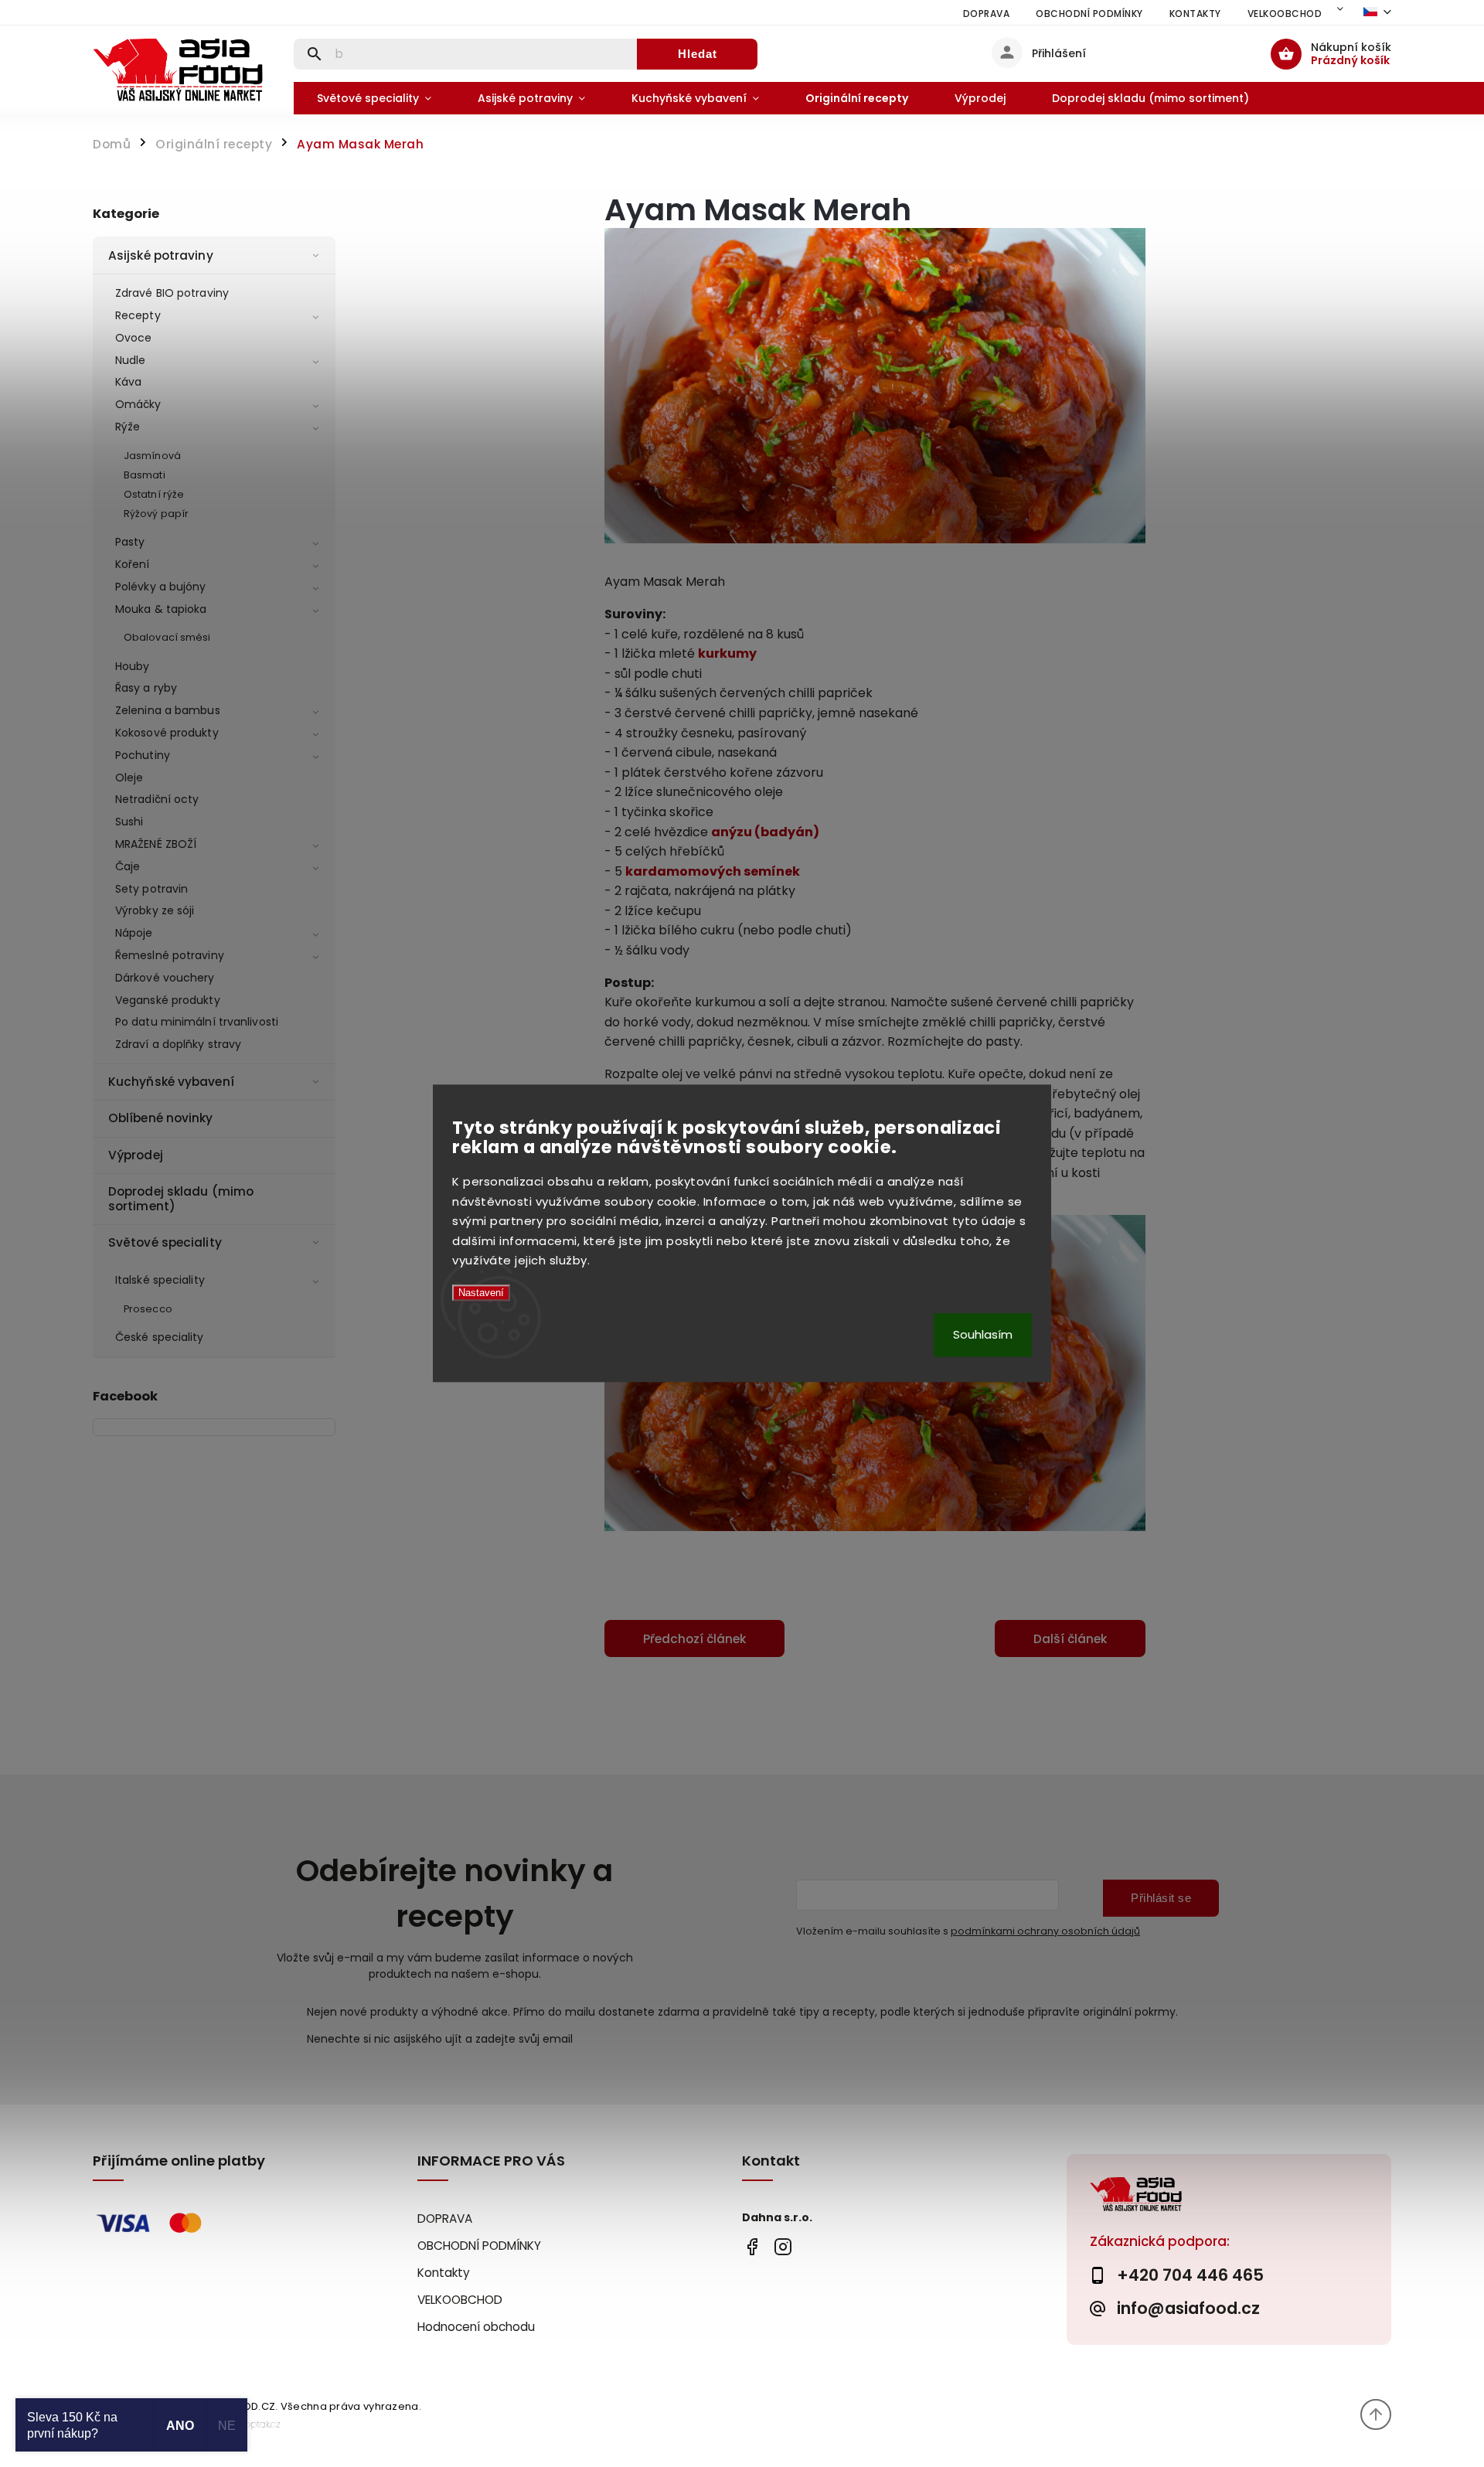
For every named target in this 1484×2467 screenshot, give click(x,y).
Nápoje (134, 933)
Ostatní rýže (154, 494)
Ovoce (134, 338)
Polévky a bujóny (161, 587)
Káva (128, 382)
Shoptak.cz (257, 2424)
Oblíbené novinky (161, 1118)
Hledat (698, 54)
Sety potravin (151, 889)
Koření (133, 564)
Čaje (128, 866)
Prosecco (148, 1309)
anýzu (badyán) (765, 832)
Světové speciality (165, 1242)
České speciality (160, 1337)
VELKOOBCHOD (1285, 14)
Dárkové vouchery (165, 978)
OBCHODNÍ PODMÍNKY (1089, 14)
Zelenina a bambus (168, 710)
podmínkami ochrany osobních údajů (1045, 1931)
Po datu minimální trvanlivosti (197, 1022)
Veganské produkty (168, 1000)
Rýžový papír (156, 514)
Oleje (129, 778)
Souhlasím (983, 1335)
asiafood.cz (783, 2246)
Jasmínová (152, 456)
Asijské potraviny (161, 255)
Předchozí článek (694, 1639)
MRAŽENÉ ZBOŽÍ (156, 844)
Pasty (130, 542)
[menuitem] (374, 98)
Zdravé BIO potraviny (172, 293)
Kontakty (1195, 14)
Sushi (129, 822)
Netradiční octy (157, 799)
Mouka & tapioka (161, 609)
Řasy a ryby (146, 688)
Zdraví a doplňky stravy (178, 1044)
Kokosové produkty (167, 733)
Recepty (138, 315)
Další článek (1070, 1639)
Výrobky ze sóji (155, 910)
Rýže (128, 427)
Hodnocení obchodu (476, 2327)
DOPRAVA (987, 14)
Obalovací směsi (167, 637)
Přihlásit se (1161, 1898)
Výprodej (136, 1155)
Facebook (752, 2246)
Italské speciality (160, 1280)
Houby (133, 666)
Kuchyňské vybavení (171, 1082)
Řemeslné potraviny (170, 955)
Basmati (145, 475)
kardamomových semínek (713, 871)
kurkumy (727, 653)
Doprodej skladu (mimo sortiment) (181, 1198)
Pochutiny (143, 755)
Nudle (131, 360)
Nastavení (481, 1293)
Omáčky (138, 404)
